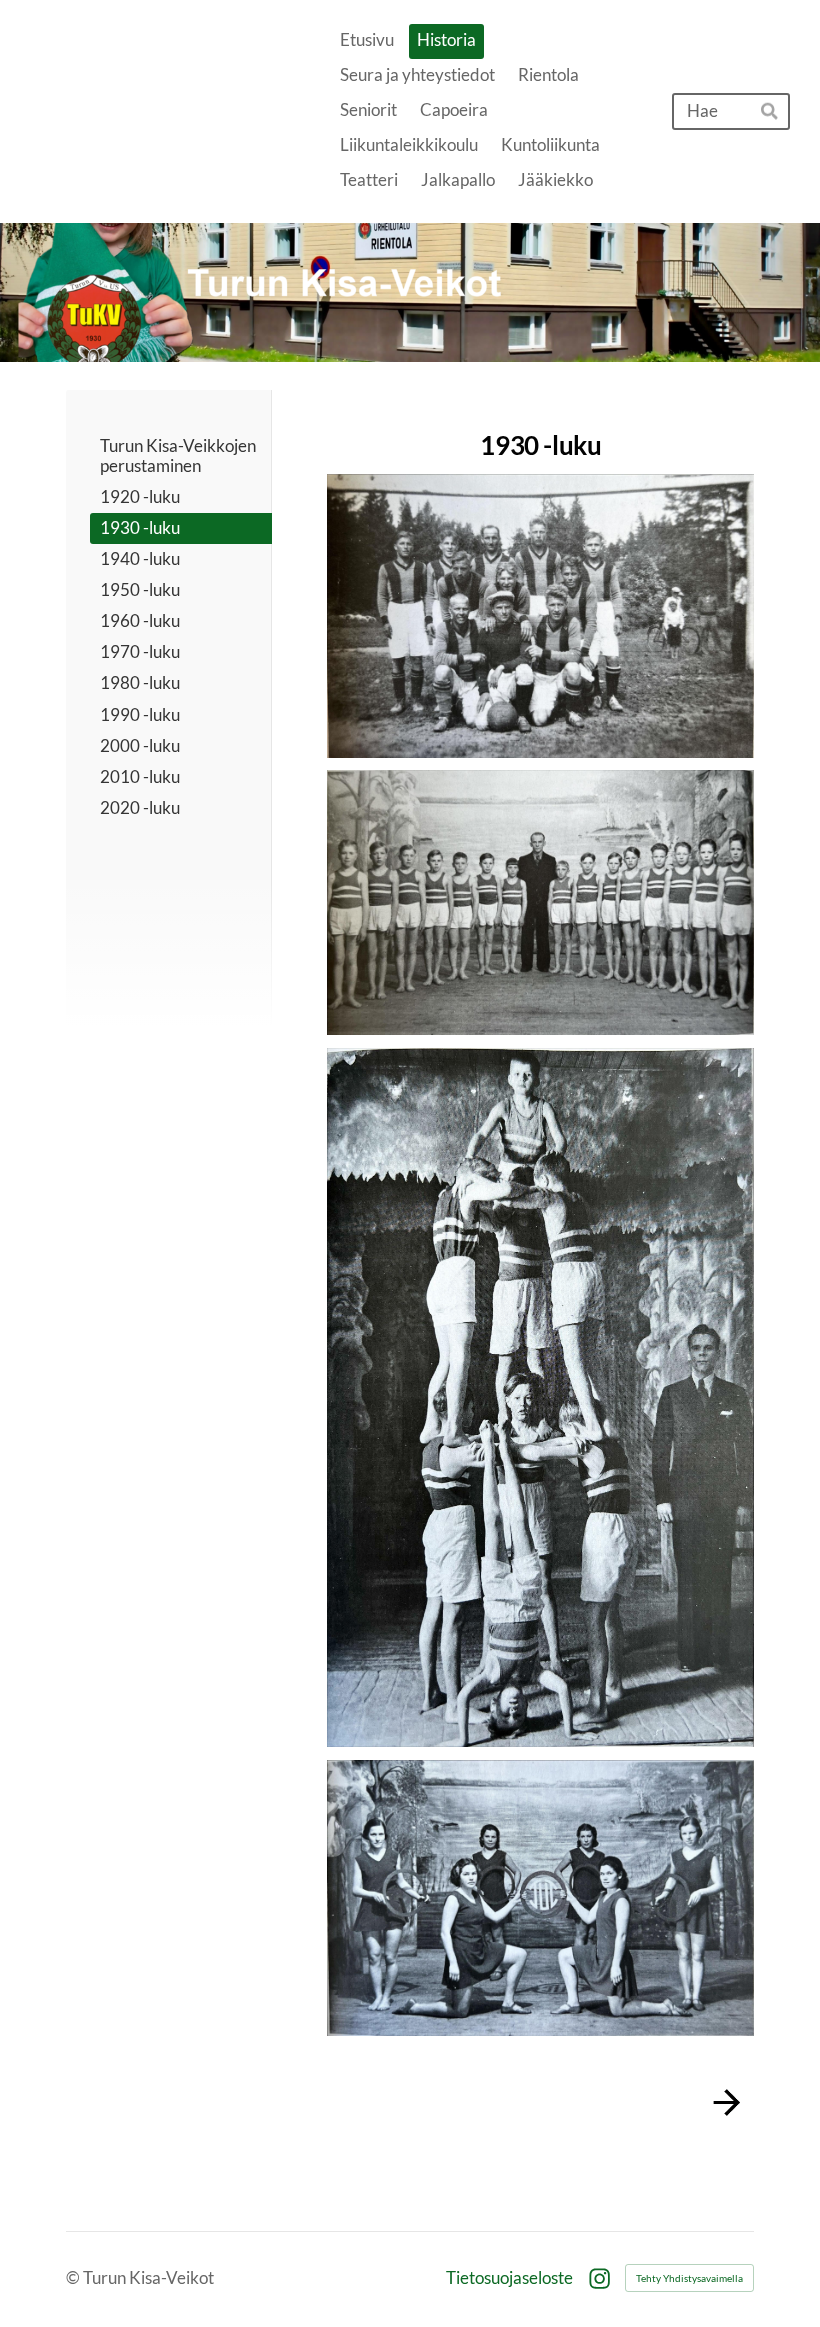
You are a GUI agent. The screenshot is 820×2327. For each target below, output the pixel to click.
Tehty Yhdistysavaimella (689, 2278)
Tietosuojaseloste (509, 2278)
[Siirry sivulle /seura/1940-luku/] (540, 2102)
